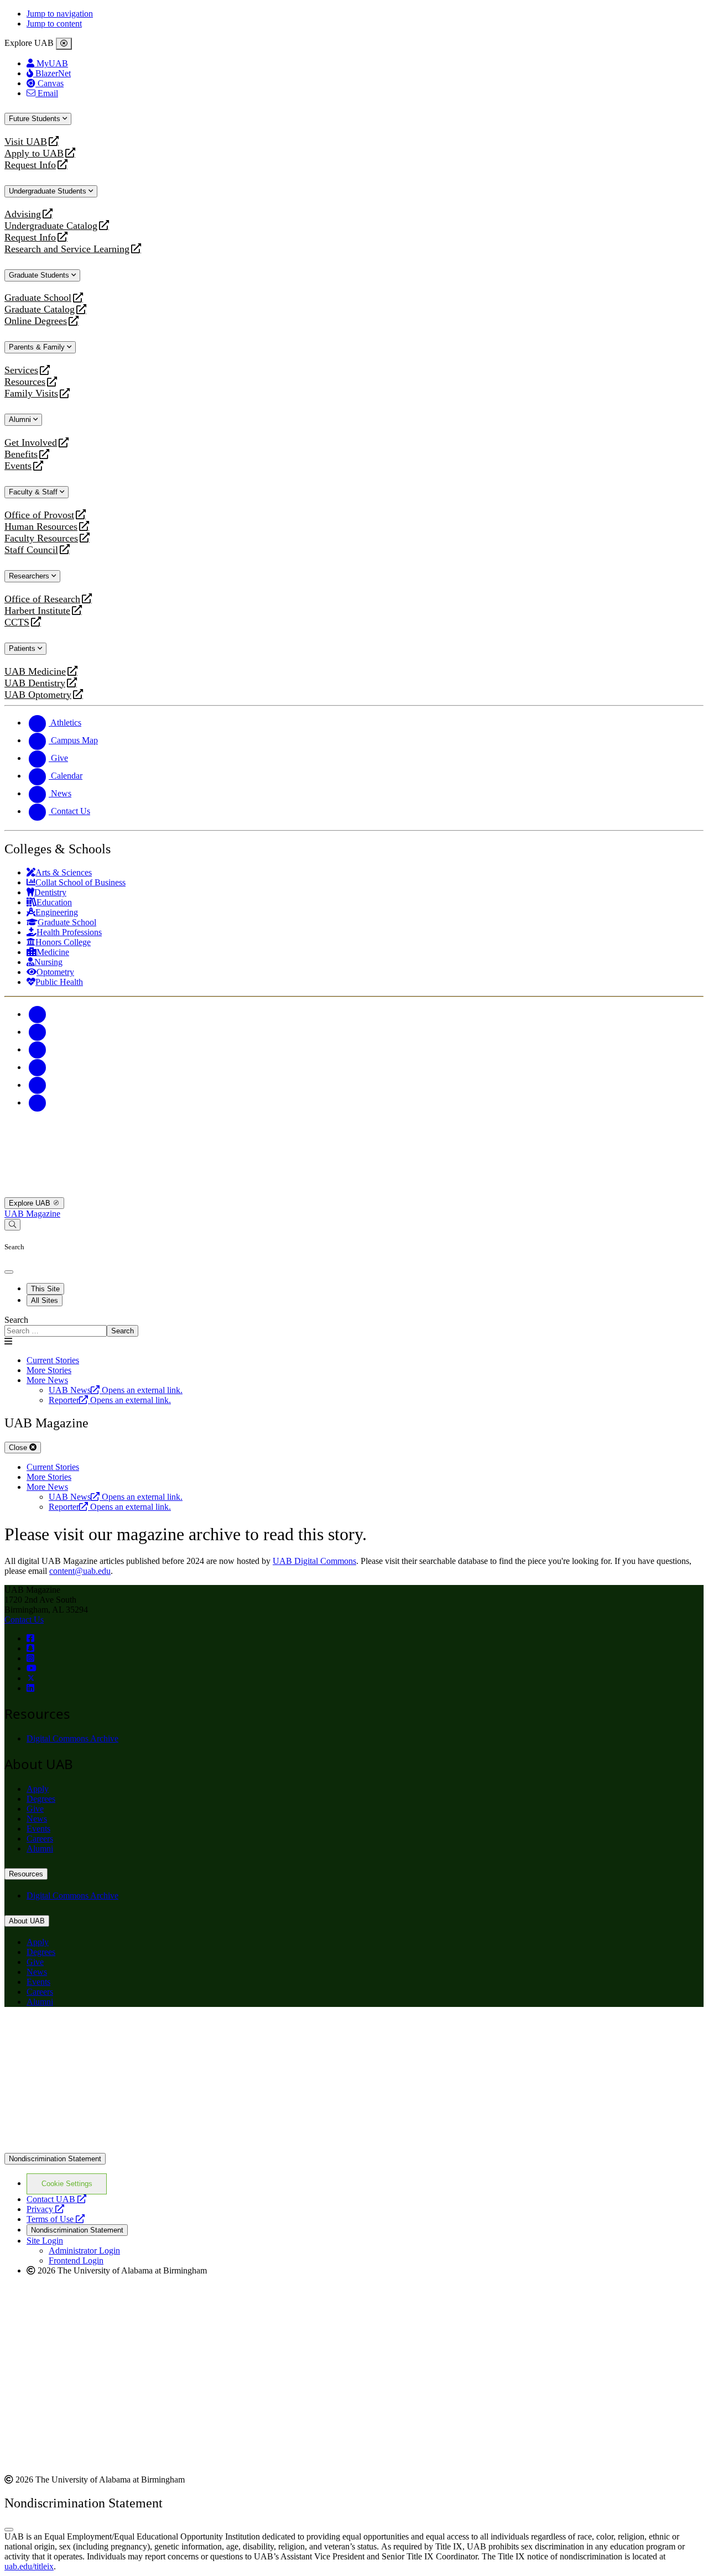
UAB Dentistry (35, 683)
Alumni (21, 419)
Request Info (30, 165)
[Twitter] (38, 1032)
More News (47, 1380)
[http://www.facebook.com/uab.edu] (30, 1638)
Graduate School (38, 298)
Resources (25, 382)
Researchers (30, 576)
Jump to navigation (60, 14)
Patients (23, 648)
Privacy (45, 2209)
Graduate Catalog (40, 309)
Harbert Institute (37, 611)
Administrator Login (84, 2251)
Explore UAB (31, 1203)
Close (19, 1448)
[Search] (12, 1225)
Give (35, 1809)
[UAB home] (354, 1192)
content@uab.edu (80, 1571)
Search (16, 1320)
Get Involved (31, 443)
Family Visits (31, 393)
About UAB (27, 1921)
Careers (40, 1839)
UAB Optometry (38, 695)
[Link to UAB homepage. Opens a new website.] (101, 2034)
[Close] (64, 44)
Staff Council (31, 550)
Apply (38, 1789)
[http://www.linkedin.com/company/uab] (30, 1688)
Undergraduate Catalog (51, 226)
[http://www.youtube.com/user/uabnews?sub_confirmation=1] (32, 1668)
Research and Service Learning (67, 249)
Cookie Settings (67, 2184)
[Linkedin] (38, 1102)
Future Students (36, 119)
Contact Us (24, 1620)
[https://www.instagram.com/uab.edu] (30, 1658)
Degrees (41, 1799)
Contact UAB (56, 2199)
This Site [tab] (45, 1289)
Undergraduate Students (49, 191)
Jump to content (54, 24)
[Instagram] (38, 1049)
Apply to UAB (34, 153)
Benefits (21, 454)
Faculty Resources (41, 538)
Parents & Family (38, 347)
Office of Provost (39, 515)
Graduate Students (40, 275)
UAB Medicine (35, 672)
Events (19, 466)
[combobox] (56, 1331)
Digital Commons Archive (72, 1738)
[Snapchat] (38, 1085)
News (37, 1819)
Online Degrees (36, 321)
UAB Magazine (32, 1214)
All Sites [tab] (45, 1300)
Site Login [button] (45, 2241)
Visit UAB (26, 142)
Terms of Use (56, 2219)
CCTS (19, 622)
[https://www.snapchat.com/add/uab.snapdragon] (30, 1648)
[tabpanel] (354, 1326)
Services (21, 370)
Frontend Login (76, 2260)
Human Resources (41, 527)
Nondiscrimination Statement (55, 2159)
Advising (23, 214)
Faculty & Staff (34, 492)
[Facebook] (38, 1014)
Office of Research (42, 599)
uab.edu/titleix (29, 2566)
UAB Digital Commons (314, 1561)
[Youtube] (38, 1067)
